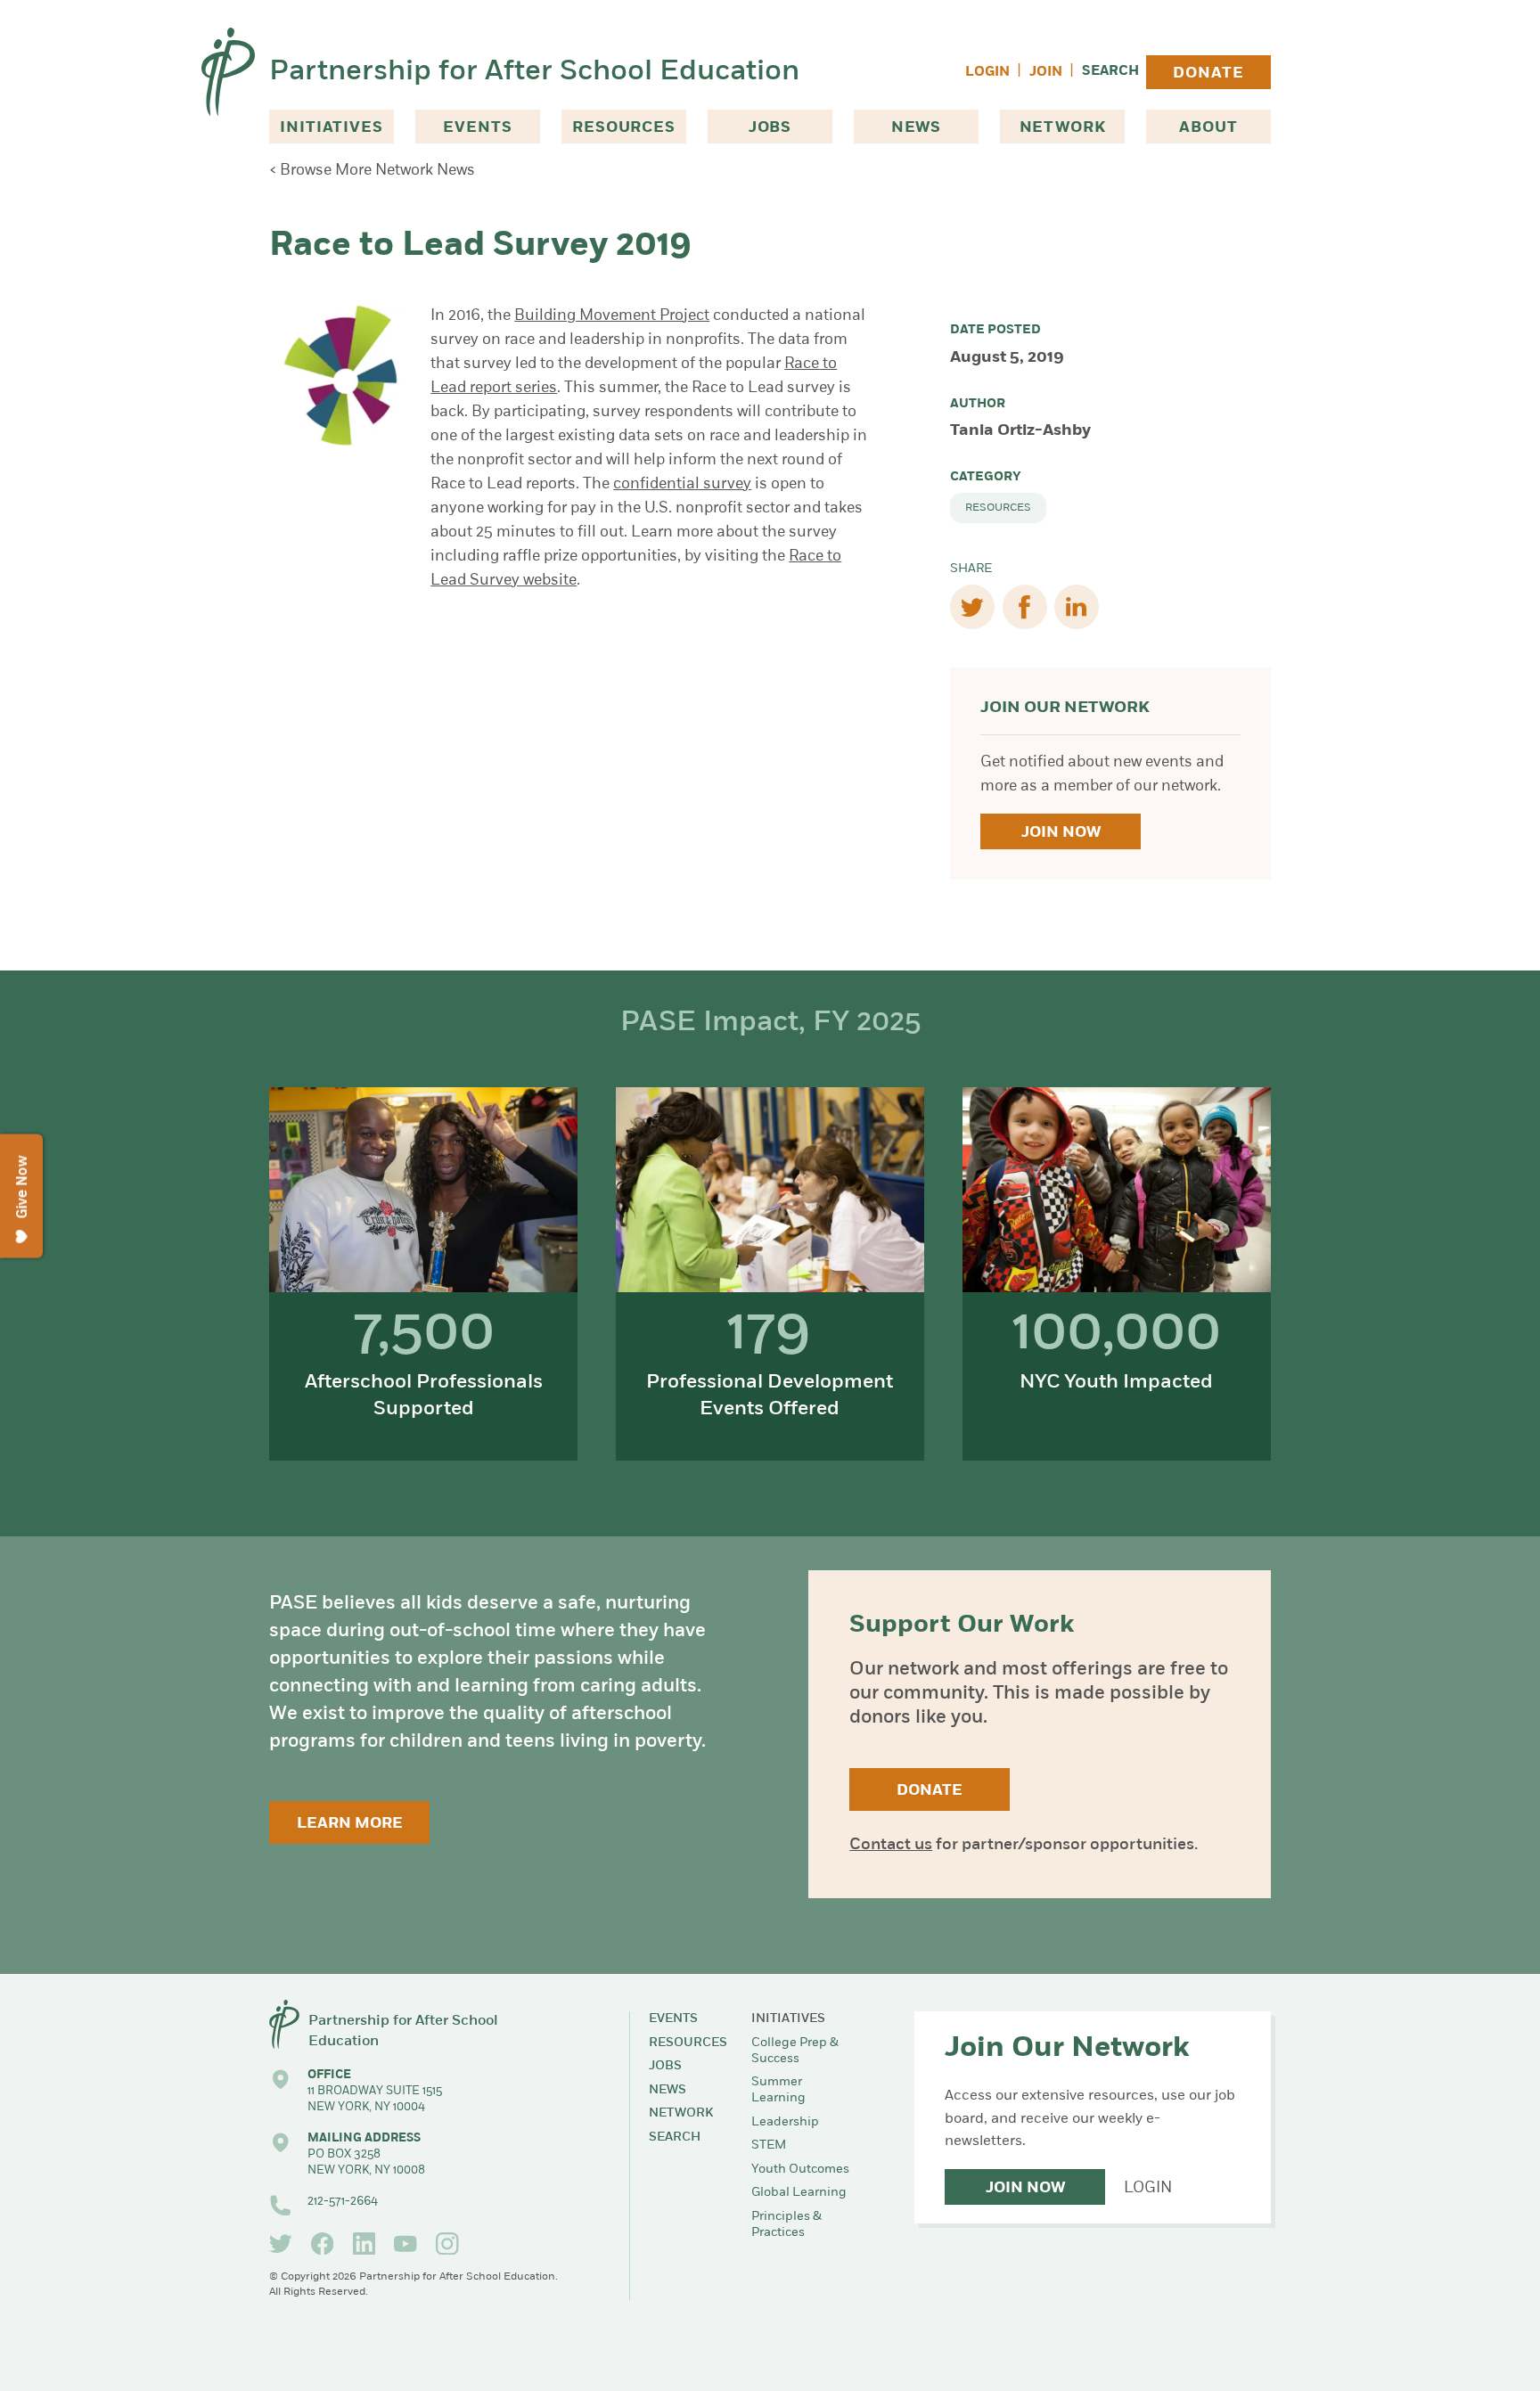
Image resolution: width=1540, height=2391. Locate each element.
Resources (624, 128)
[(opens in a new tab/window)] (281, 2244)
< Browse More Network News (372, 171)
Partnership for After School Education (534, 72)
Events (477, 128)
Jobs (770, 128)
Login (987, 73)
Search (1110, 72)
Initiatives (331, 128)
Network (1063, 128)
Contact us (891, 1846)
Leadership (785, 2122)
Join (1046, 73)
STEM (769, 2145)
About (1208, 128)
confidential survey (682, 484)
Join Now (1061, 833)
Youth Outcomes (800, 2170)
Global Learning (799, 2193)
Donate (1208, 74)
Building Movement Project (612, 316)
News (916, 128)
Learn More (350, 1824)
